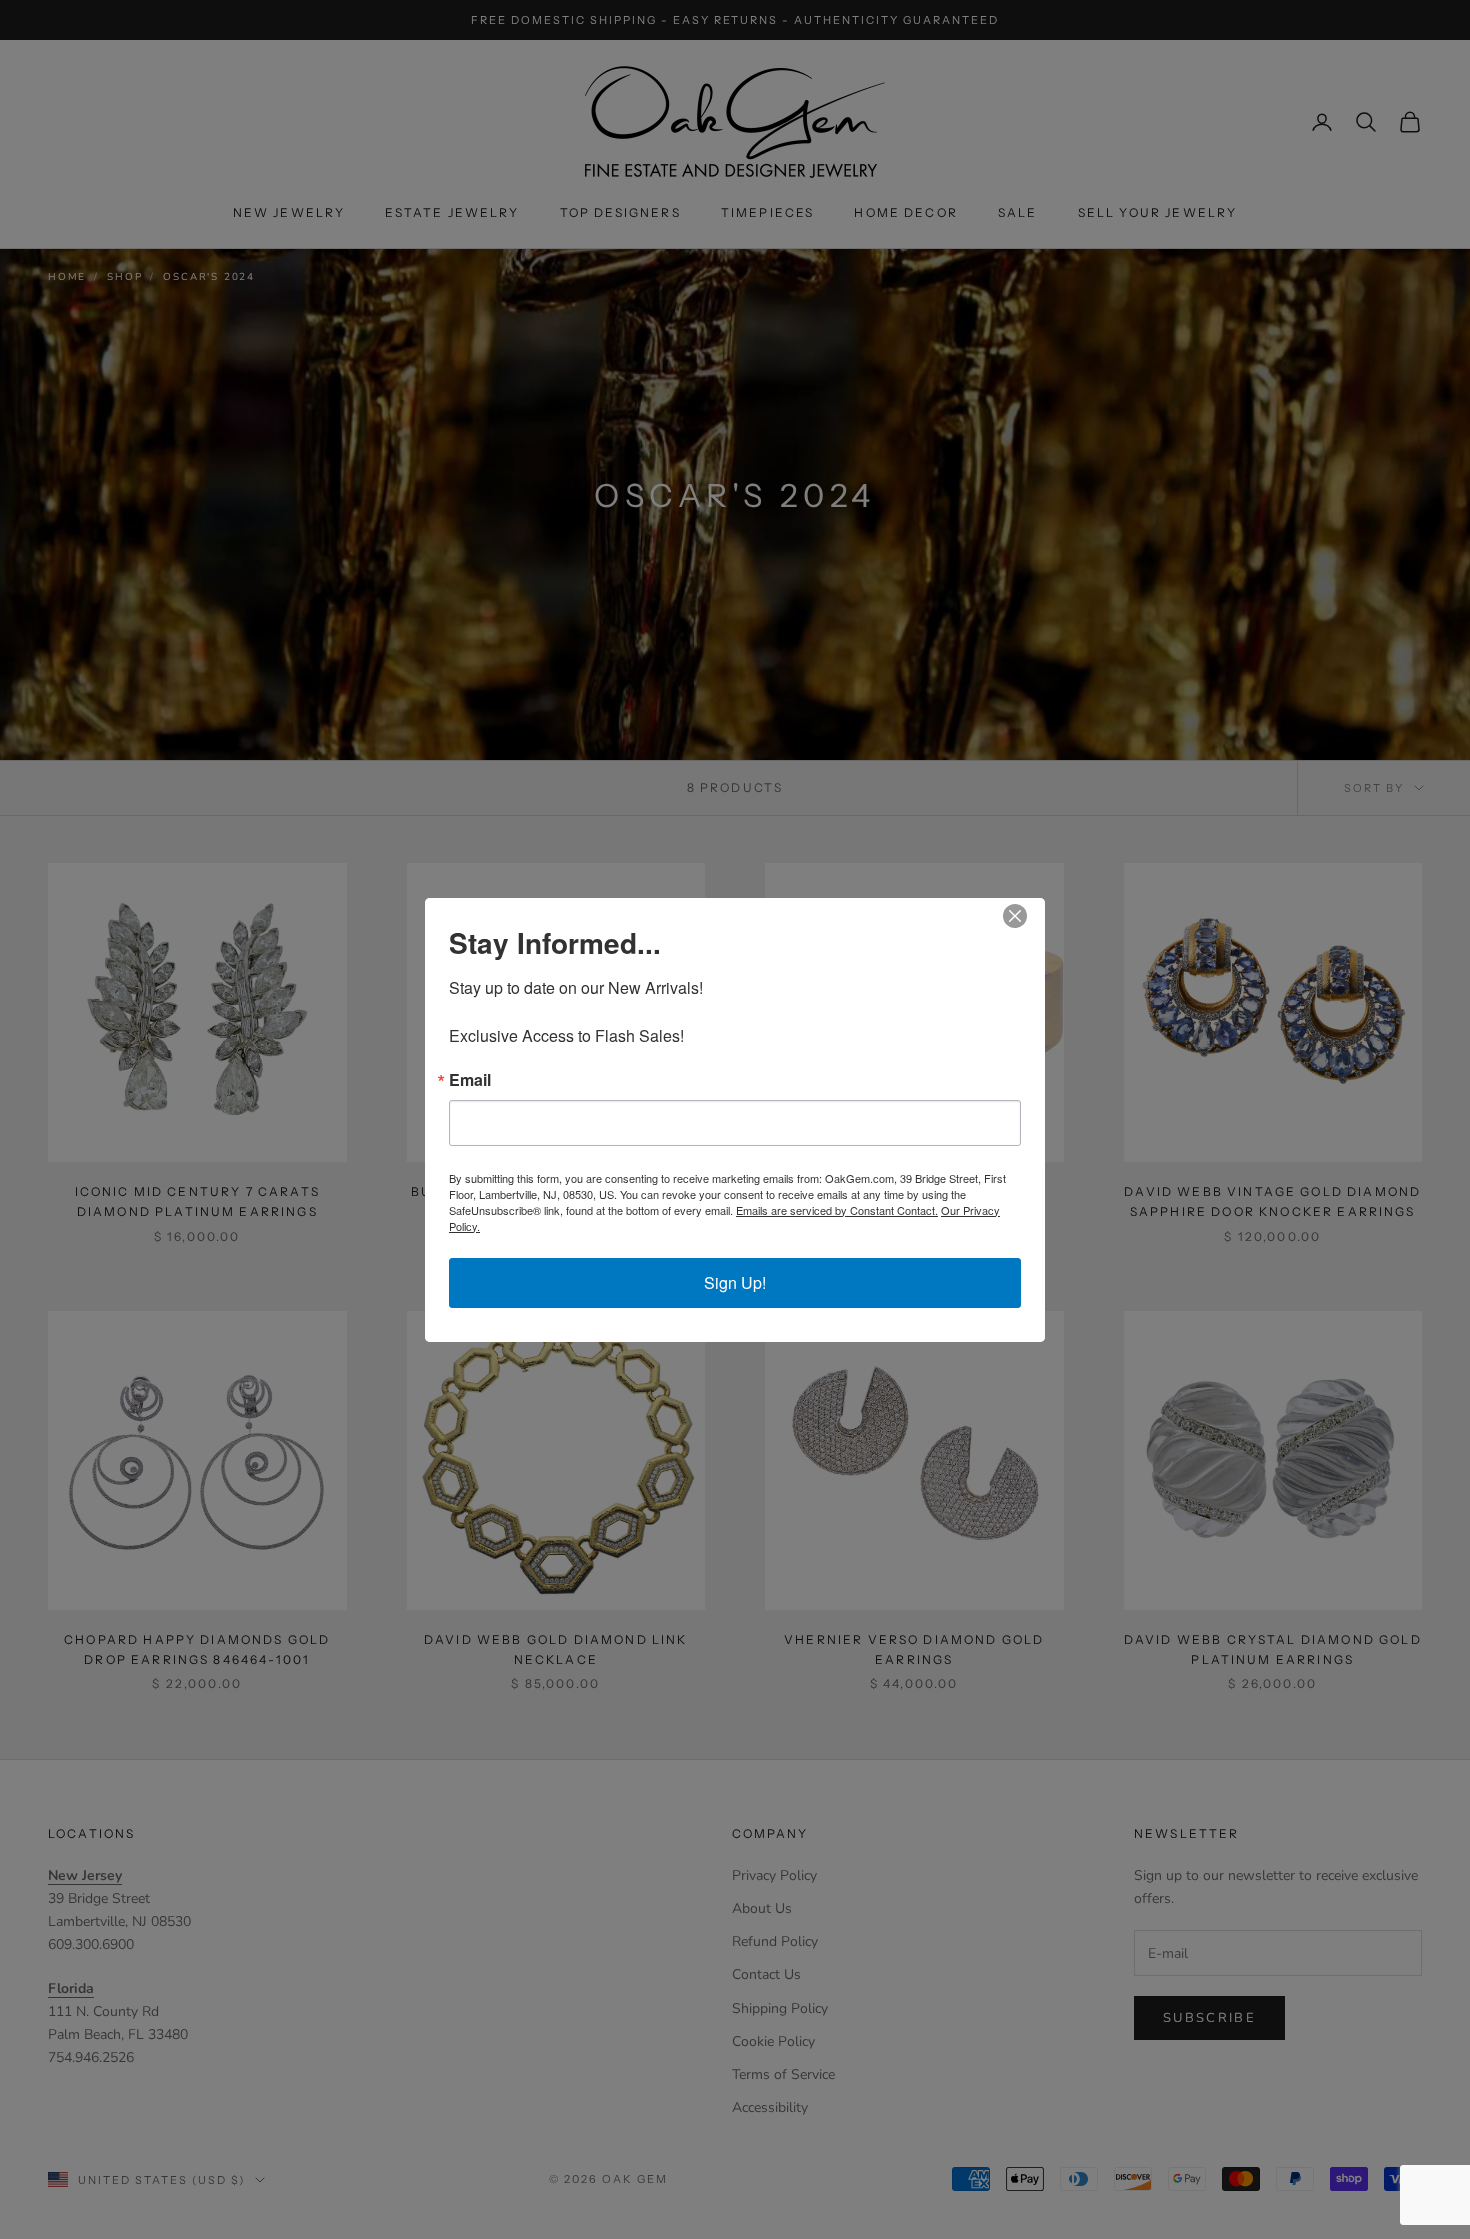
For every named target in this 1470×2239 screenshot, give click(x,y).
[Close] (1027, 916)
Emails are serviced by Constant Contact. (837, 1210)
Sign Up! (735, 1282)
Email (470, 1080)
